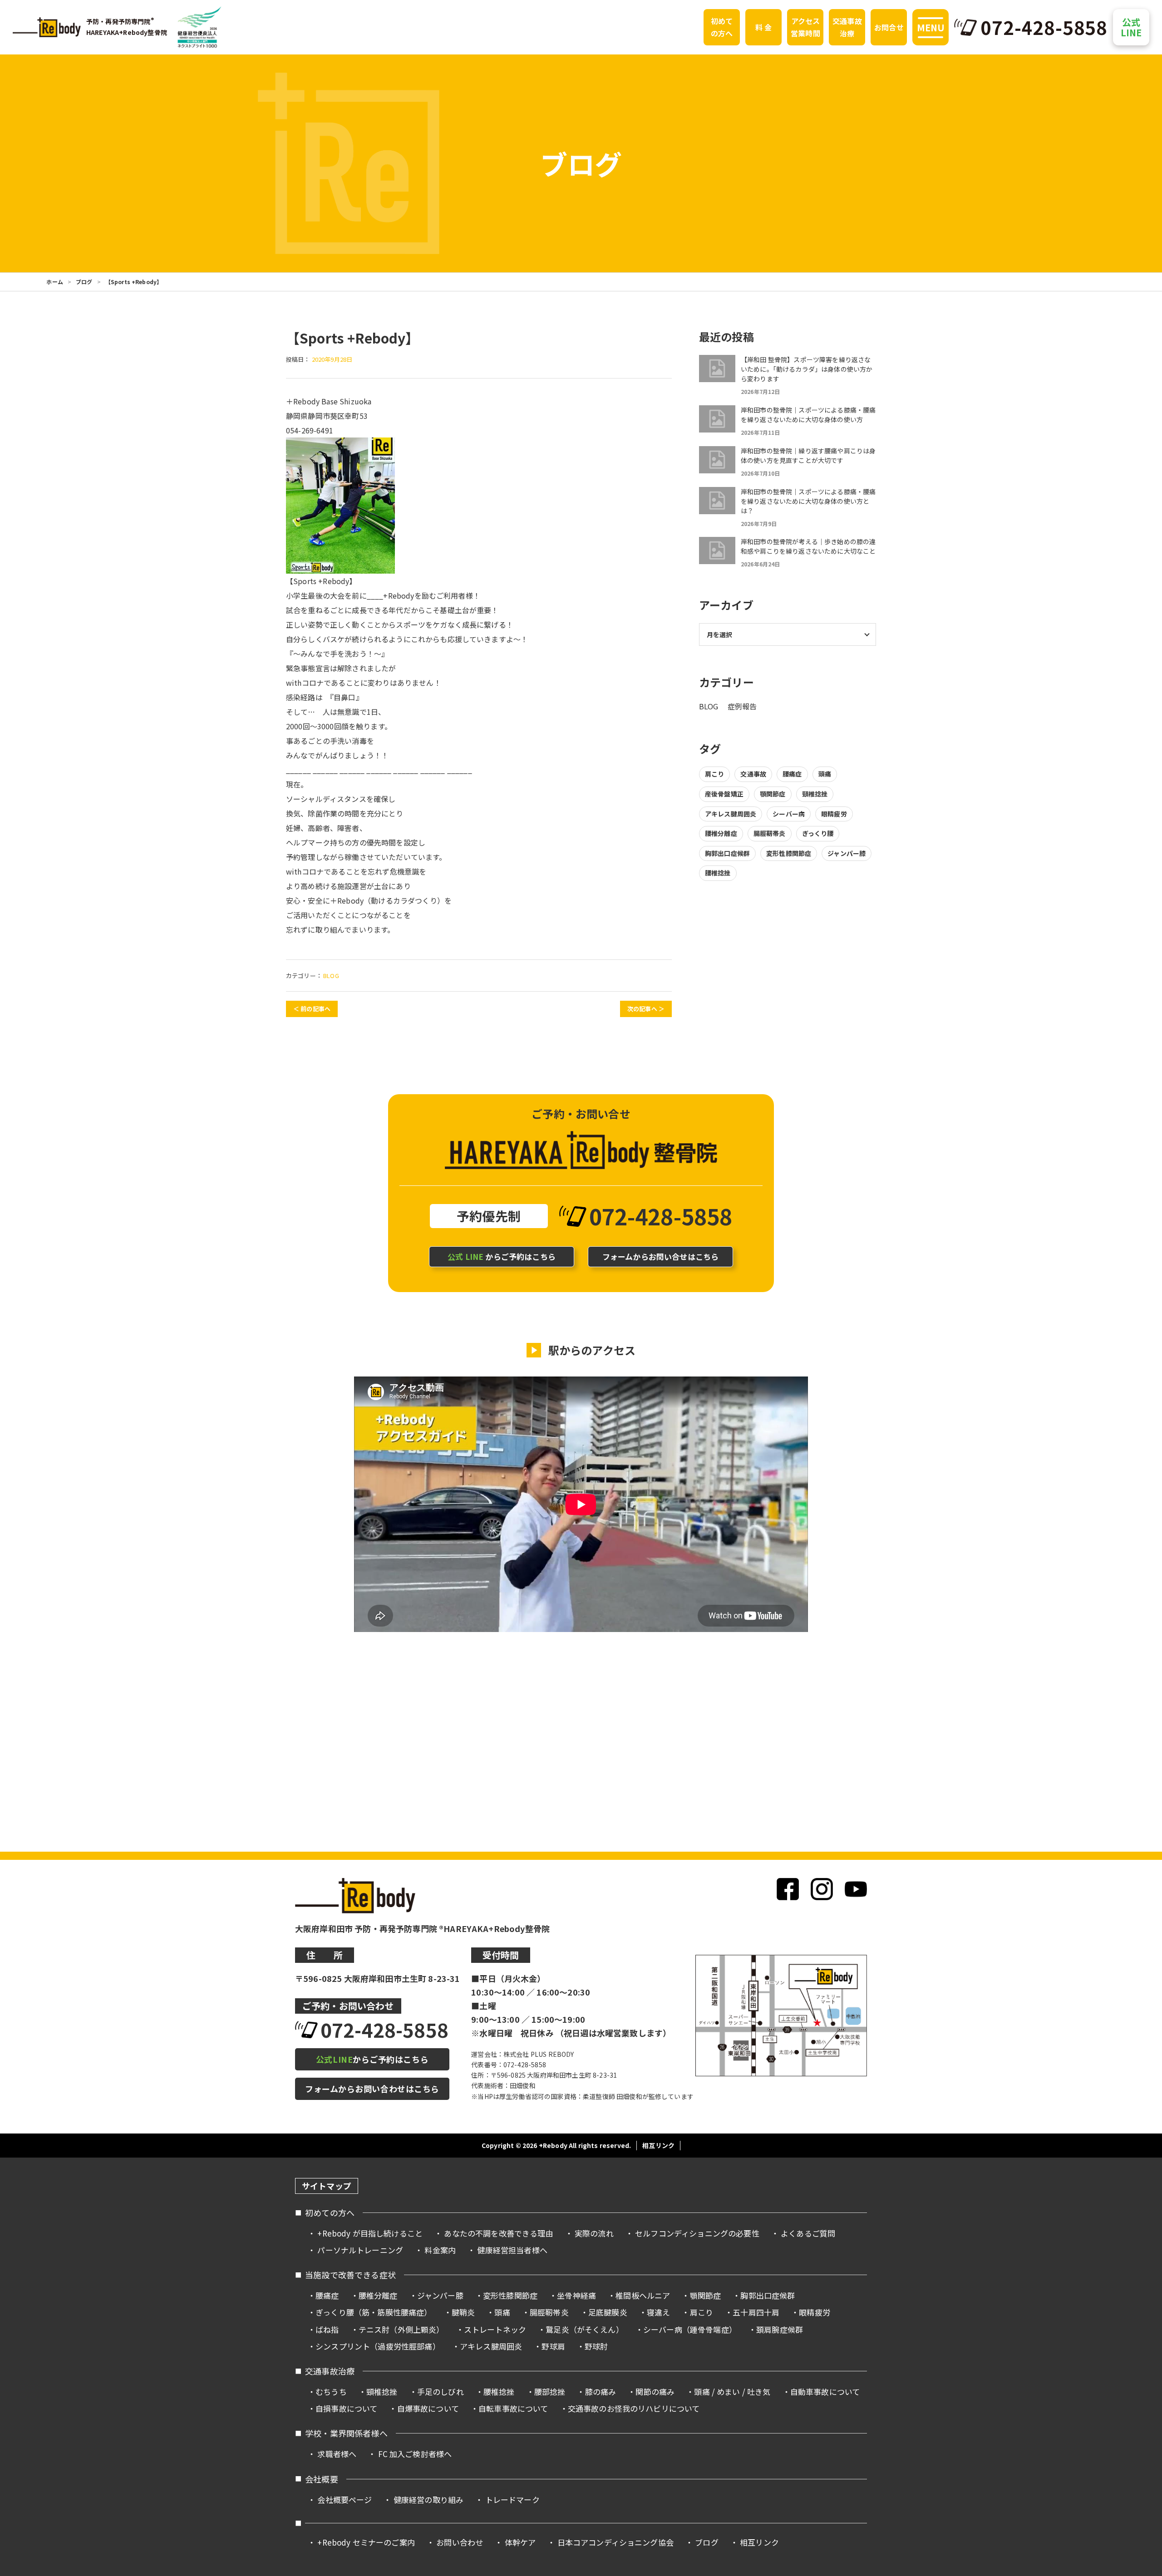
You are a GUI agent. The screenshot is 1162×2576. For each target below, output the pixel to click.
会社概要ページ (345, 2500)
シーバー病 (789, 814)
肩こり (714, 774)
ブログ (84, 282)
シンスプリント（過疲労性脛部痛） (378, 2346)
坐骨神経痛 (576, 2295)
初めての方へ (722, 27)
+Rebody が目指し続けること (370, 2233)
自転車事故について (513, 2408)
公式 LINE (1131, 27)
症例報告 (742, 706)
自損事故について (346, 2408)
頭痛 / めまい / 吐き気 (732, 2392)
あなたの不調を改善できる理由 (498, 2233)
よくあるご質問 (808, 2233)
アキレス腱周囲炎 (731, 814)
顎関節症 (773, 794)
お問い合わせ (460, 2542)
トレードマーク (512, 2500)
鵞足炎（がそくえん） (585, 2329)
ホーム (54, 282)
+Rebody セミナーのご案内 (366, 2542)
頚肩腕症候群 (780, 2329)
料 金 (763, 27)
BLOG (331, 976)
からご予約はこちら (502, 1256)
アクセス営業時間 (805, 27)
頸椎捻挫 (815, 794)
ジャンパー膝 (847, 853)
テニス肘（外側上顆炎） (401, 2329)
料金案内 (440, 2250)
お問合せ (889, 27)
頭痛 (825, 774)
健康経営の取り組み (428, 2500)
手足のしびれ (441, 2392)
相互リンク (658, 2145)
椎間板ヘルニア (643, 2295)
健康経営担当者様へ (512, 2250)
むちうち (331, 2392)
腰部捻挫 (550, 2392)
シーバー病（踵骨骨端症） (690, 2329)
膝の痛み (601, 2392)
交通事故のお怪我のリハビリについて (634, 2408)
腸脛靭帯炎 (770, 833)
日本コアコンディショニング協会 (615, 2542)
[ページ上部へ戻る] (1138, 2173)
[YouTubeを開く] (856, 1889)
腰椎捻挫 (718, 873)
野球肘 (596, 2346)
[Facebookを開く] (788, 1889)
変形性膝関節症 (789, 853)
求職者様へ (337, 2454)
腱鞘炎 (463, 2312)
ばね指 (327, 2329)
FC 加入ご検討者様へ (415, 2454)
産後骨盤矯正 (724, 794)
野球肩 (553, 2346)
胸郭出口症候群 (727, 853)
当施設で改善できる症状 (350, 2275)
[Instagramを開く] (822, 1889)
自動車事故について (825, 2392)
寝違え (658, 2312)
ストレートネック (495, 2329)
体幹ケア (520, 2542)
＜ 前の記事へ (312, 1009)
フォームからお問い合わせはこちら (372, 2089)
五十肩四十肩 (756, 2312)
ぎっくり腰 (818, 833)
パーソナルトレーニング (360, 2250)
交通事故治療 (847, 27)
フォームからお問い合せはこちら (660, 1256)
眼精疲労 (834, 814)
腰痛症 (792, 774)
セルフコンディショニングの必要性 (697, 2233)
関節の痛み (655, 2392)
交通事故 (753, 774)
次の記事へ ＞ (646, 1009)
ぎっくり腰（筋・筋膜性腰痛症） (374, 2312)
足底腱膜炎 (608, 2312)
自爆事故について (428, 2408)
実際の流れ (594, 2233)
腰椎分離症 (721, 833)
